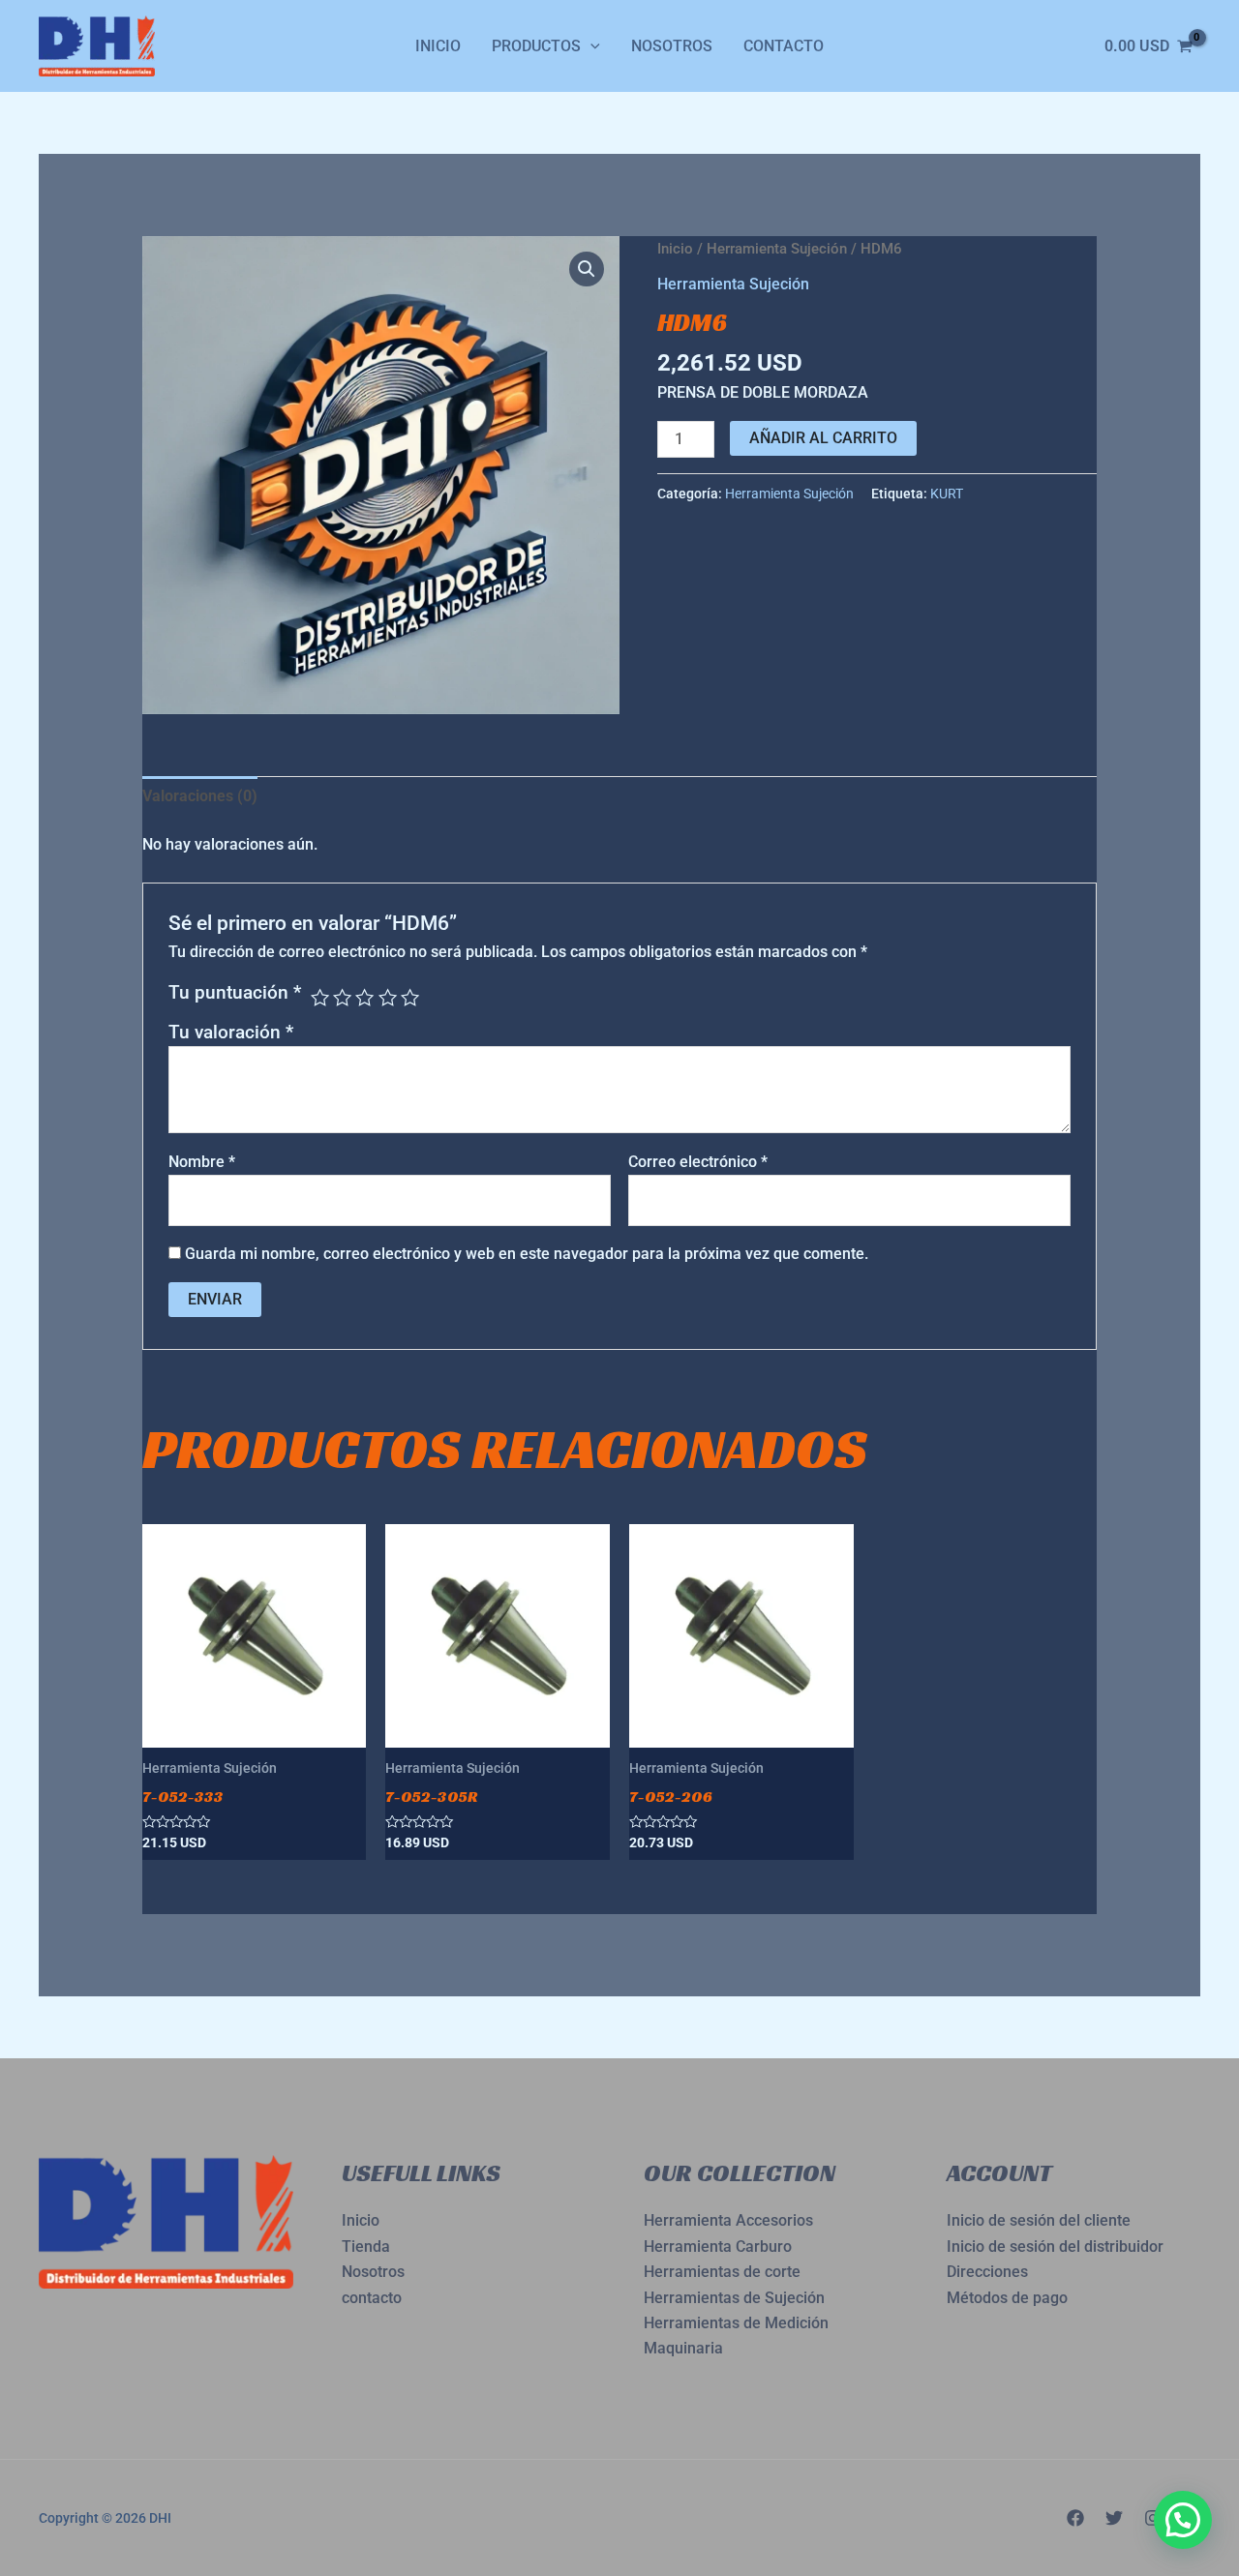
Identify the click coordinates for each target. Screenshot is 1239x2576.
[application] (590, 46)
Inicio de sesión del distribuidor (1055, 2247)
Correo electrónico (698, 1162)
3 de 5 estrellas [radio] (364, 997)
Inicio (438, 46)
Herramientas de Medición (736, 2323)
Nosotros (672, 46)
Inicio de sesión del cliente (1039, 2220)
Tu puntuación (235, 992)
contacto (372, 2298)
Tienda (366, 2247)
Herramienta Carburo (718, 2247)
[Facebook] (1075, 2518)
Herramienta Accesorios (728, 2220)
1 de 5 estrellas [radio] (320, 997)
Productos (536, 46)
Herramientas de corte (722, 2272)
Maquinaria (683, 2348)
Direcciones (987, 2272)
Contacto (784, 46)
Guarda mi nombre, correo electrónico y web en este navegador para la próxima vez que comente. (527, 1254)
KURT (947, 494)
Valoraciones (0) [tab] (200, 796)
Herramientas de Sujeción (734, 2298)
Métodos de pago (1007, 2298)
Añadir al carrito (823, 438)
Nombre (202, 1162)
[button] (587, 269)
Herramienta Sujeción (777, 249)
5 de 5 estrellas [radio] (410, 997)
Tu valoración (231, 1032)
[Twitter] (1114, 2518)
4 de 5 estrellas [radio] (388, 997)
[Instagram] (1153, 2518)
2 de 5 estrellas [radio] (342, 997)
